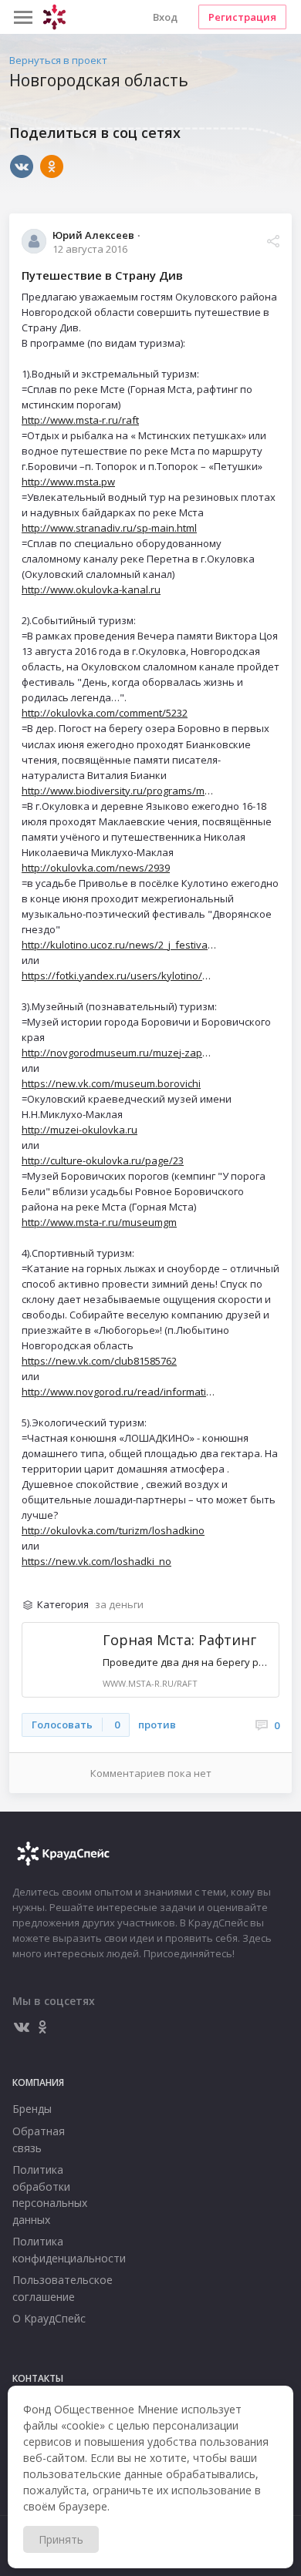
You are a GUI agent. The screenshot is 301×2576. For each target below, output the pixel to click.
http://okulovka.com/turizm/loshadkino (113, 1530)
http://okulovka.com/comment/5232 (105, 713)
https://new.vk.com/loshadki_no (96, 1561)
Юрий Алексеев (93, 235)
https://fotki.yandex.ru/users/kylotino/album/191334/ (119, 976)
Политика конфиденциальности (54, 2250)
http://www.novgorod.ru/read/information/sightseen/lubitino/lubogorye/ (119, 1392)
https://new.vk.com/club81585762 (99, 1361)
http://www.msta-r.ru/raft (80, 420)
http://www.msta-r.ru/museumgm (99, 1222)
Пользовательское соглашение (54, 2288)
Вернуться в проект (58, 60)
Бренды (32, 2109)
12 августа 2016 (90, 249)
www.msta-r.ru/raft (150, 1683)
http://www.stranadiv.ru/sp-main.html (109, 528)
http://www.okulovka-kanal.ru (91, 589)
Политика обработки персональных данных (50, 2195)
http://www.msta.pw (68, 482)
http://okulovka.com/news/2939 (96, 868)
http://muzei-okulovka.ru (79, 1130)
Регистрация (242, 17)
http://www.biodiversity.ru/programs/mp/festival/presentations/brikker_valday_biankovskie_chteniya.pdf (119, 791)
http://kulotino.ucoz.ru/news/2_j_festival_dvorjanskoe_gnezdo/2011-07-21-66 (119, 945)
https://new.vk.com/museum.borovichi (111, 1083)
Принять (61, 2539)
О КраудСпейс (49, 2318)
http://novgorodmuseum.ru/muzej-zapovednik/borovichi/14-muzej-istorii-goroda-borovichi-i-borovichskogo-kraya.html (119, 1053)
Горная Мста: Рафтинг (179, 1640)
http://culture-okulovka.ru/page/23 (103, 1160)
